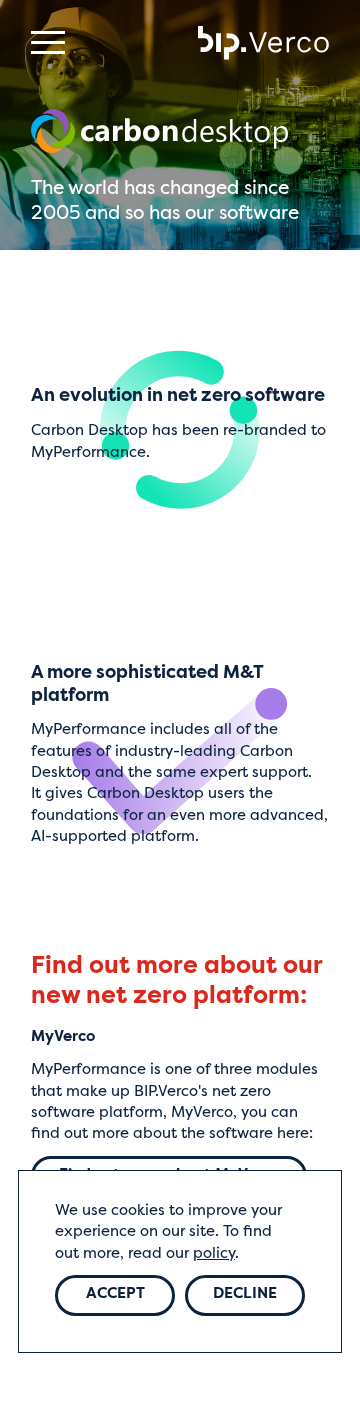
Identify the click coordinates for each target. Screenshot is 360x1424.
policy (214, 1254)
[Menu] (48, 42)
